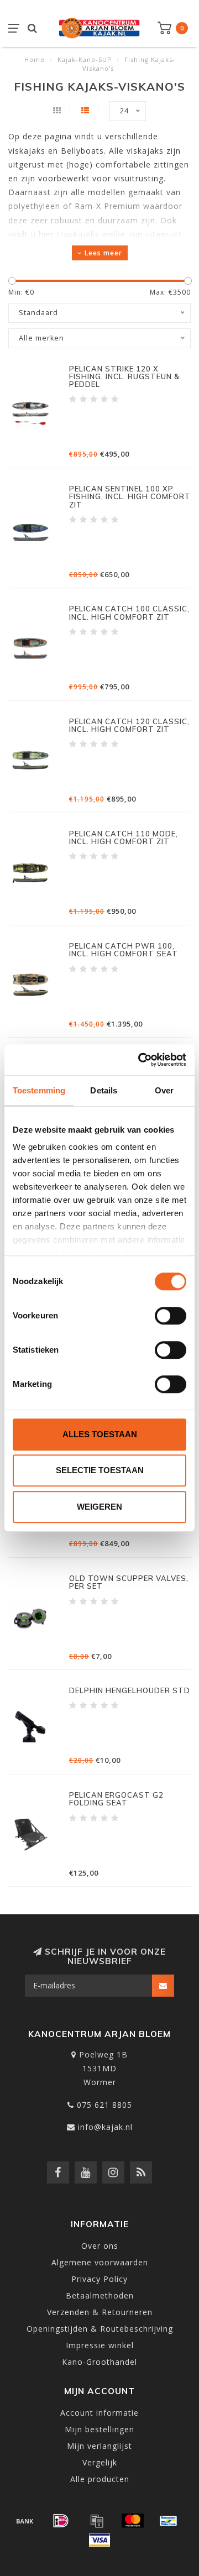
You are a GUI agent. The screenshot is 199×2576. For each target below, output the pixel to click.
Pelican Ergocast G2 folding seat (116, 1799)
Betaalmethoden (100, 2295)
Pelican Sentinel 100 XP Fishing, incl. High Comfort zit (130, 497)
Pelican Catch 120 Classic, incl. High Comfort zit (129, 725)
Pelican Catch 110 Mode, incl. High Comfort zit (124, 837)
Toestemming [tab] (39, 1090)
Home (35, 59)
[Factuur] (97, 2521)
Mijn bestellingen (99, 2429)
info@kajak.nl (105, 2127)
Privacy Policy (99, 2279)
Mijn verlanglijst (99, 2446)
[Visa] (99, 2540)
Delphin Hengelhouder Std (130, 1690)
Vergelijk (100, 2462)
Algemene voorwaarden (100, 2262)
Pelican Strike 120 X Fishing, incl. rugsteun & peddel (124, 377)
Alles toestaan (100, 1434)
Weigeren (99, 1507)
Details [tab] (104, 1090)
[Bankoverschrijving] (25, 2521)
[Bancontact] (169, 2521)
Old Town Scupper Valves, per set (129, 1582)
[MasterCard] (133, 2521)
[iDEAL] (61, 2521)
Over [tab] (164, 1090)
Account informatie (99, 2413)
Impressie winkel (100, 2345)
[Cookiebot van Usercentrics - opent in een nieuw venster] (140, 1060)
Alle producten (100, 2479)
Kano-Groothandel (99, 2362)
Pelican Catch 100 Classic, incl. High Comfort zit (129, 612)
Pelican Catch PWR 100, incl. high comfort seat (124, 950)
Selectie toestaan (100, 1470)
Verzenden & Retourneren (100, 2312)
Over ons (100, 2246)
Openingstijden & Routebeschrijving (100, 2329)
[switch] (171, 1316)
